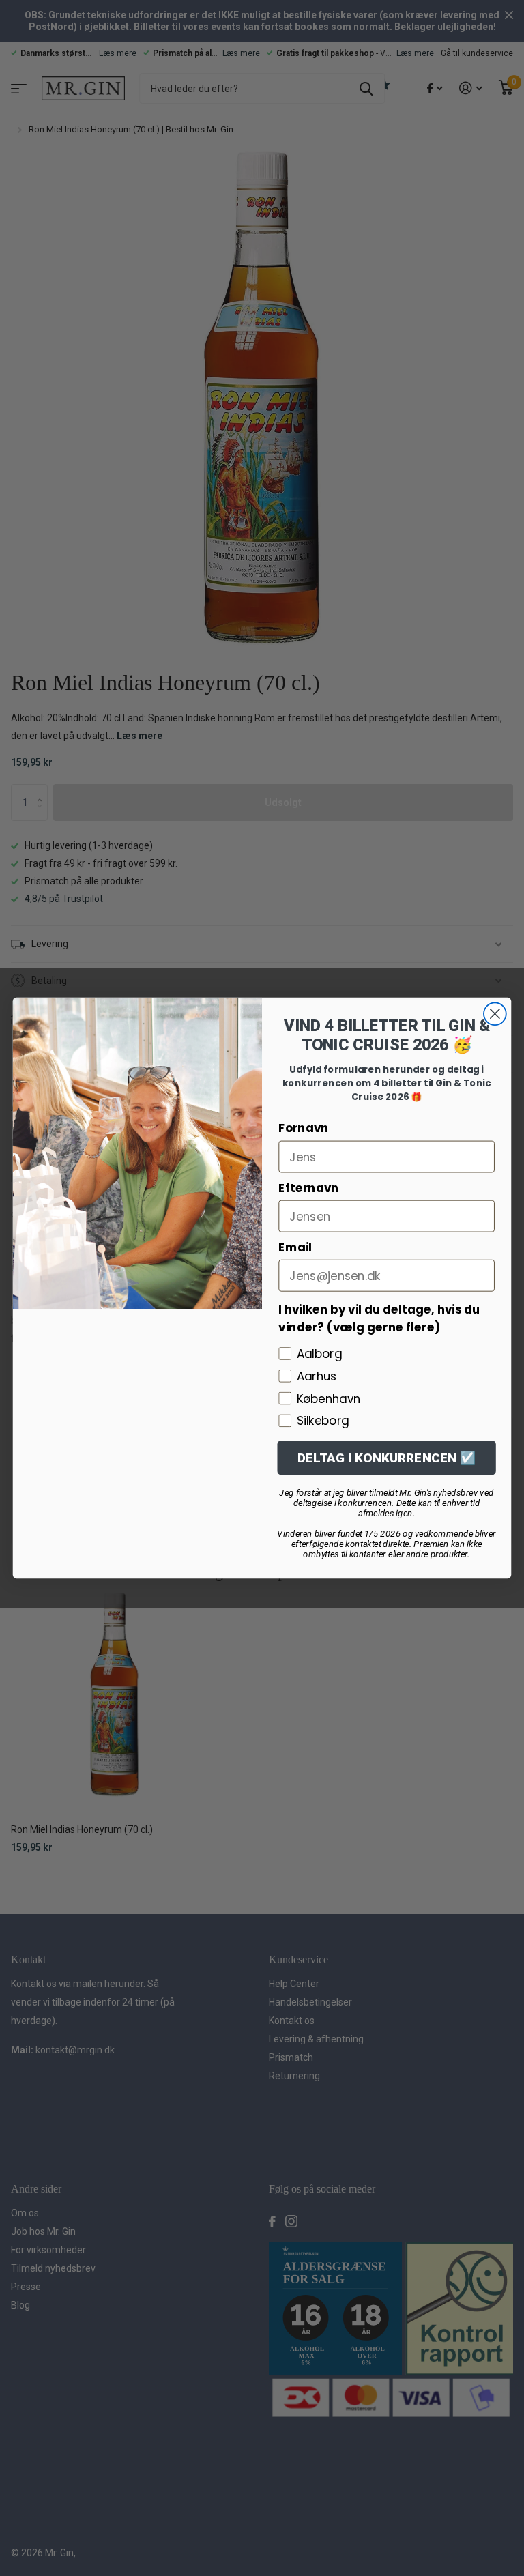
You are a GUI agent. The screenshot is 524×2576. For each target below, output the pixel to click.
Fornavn (303, 1128)
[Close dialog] (495, 1014)
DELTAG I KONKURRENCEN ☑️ (387, 1458)
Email (295, 1247)
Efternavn (308, 1188)
